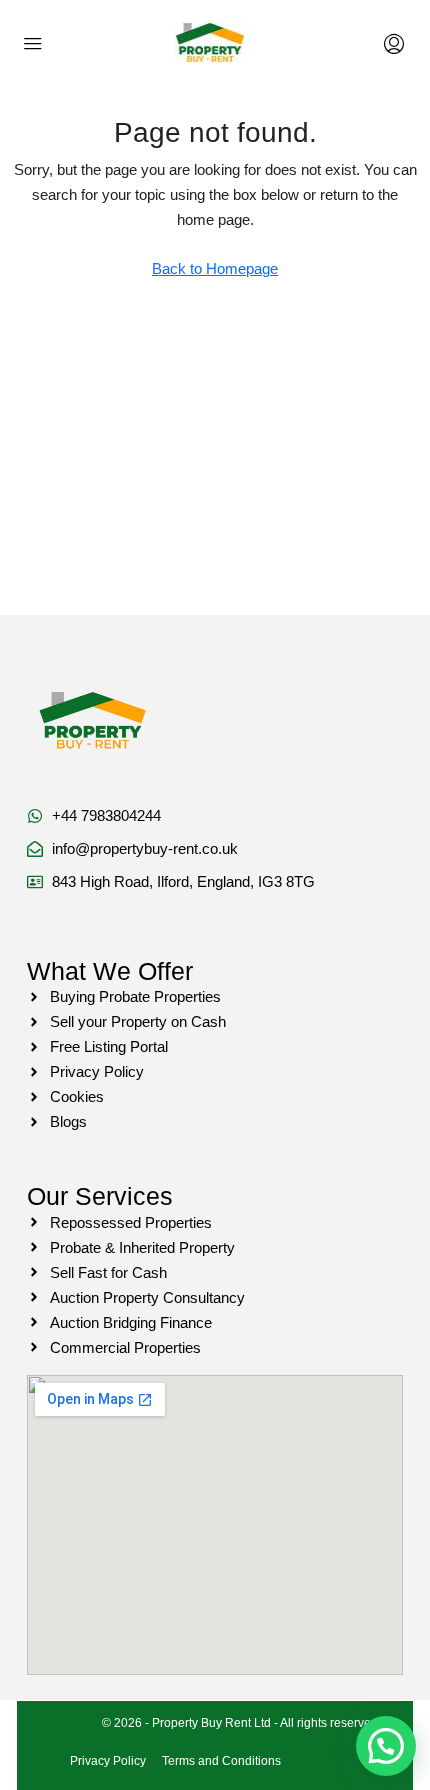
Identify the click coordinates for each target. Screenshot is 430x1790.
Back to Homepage (215, 268)
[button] (386, 1746)
